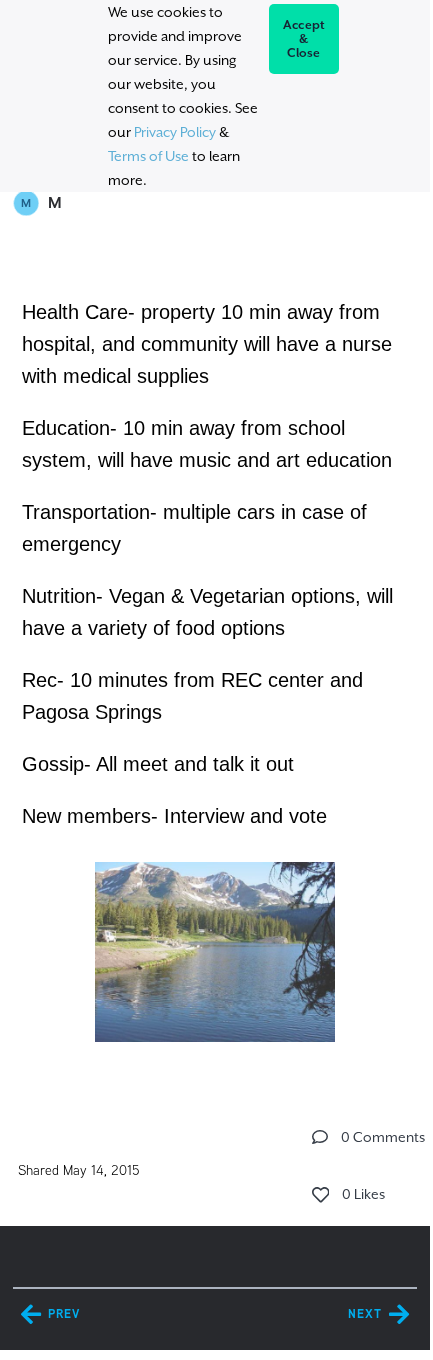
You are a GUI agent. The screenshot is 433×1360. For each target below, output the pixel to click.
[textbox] (215, 669)
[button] (320, 1137)
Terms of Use (148, 156)
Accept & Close (304, 39)
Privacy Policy (175, 132)
